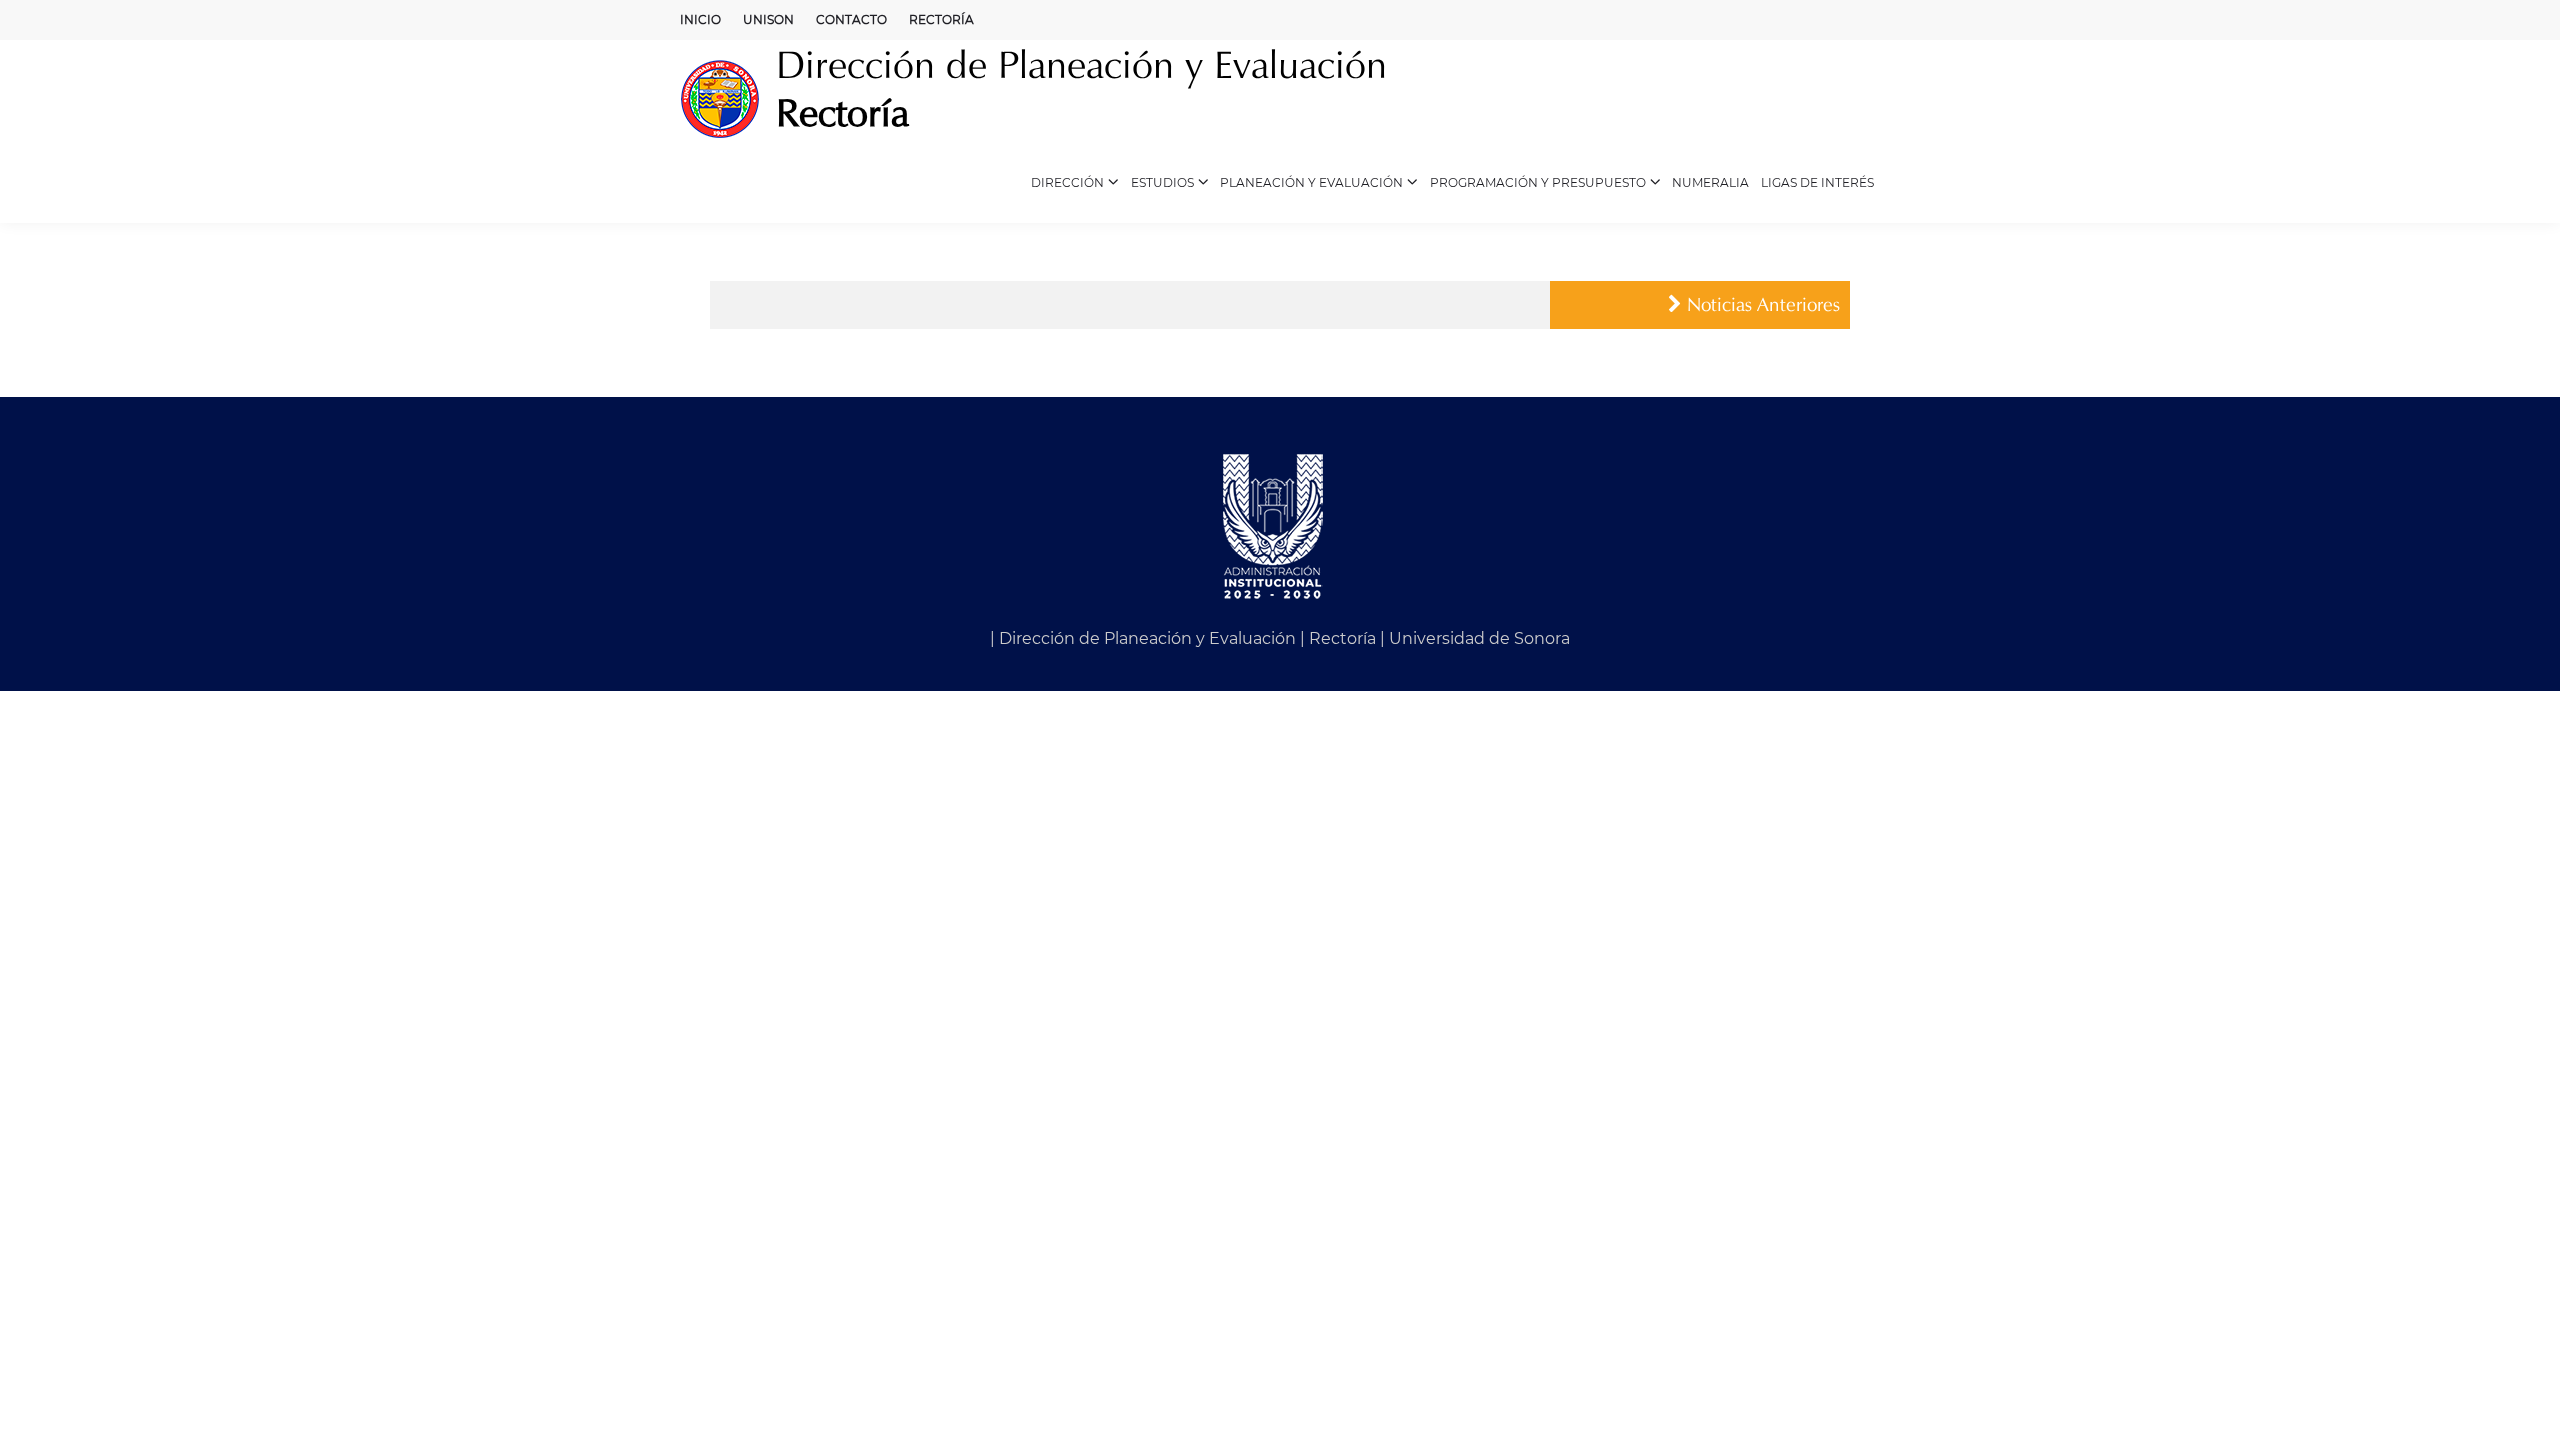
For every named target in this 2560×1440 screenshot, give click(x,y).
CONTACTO (851, 19)
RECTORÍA (941, 19)
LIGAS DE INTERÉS (1817, 182)
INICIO (700, 19)
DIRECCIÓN (1067, 182)
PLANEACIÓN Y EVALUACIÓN (1311, 182)
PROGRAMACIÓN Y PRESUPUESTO (1538, 182)
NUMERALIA (1710, 182)
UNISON (768, 19)
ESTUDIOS (1162, 182)
